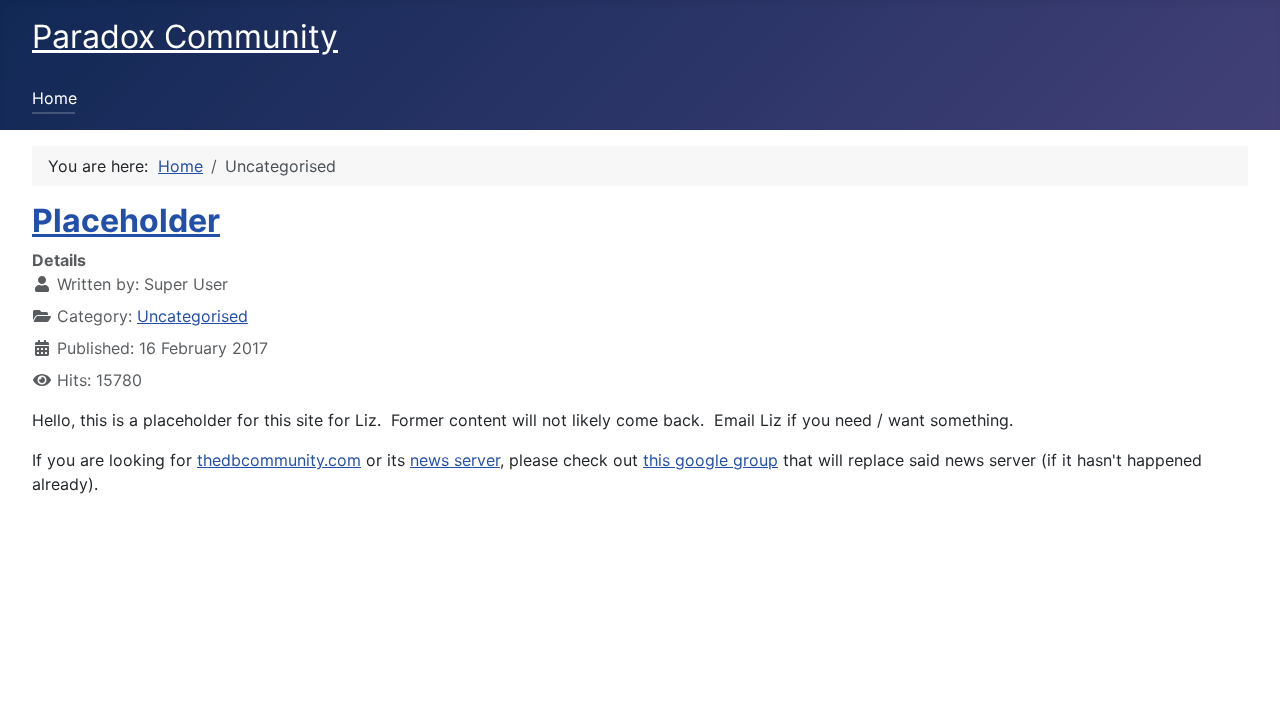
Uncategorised (192, 316)
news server (455, 460)
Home (54, 98)
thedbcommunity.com (279, 460)
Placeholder (126, 220)
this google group (710, 460)
